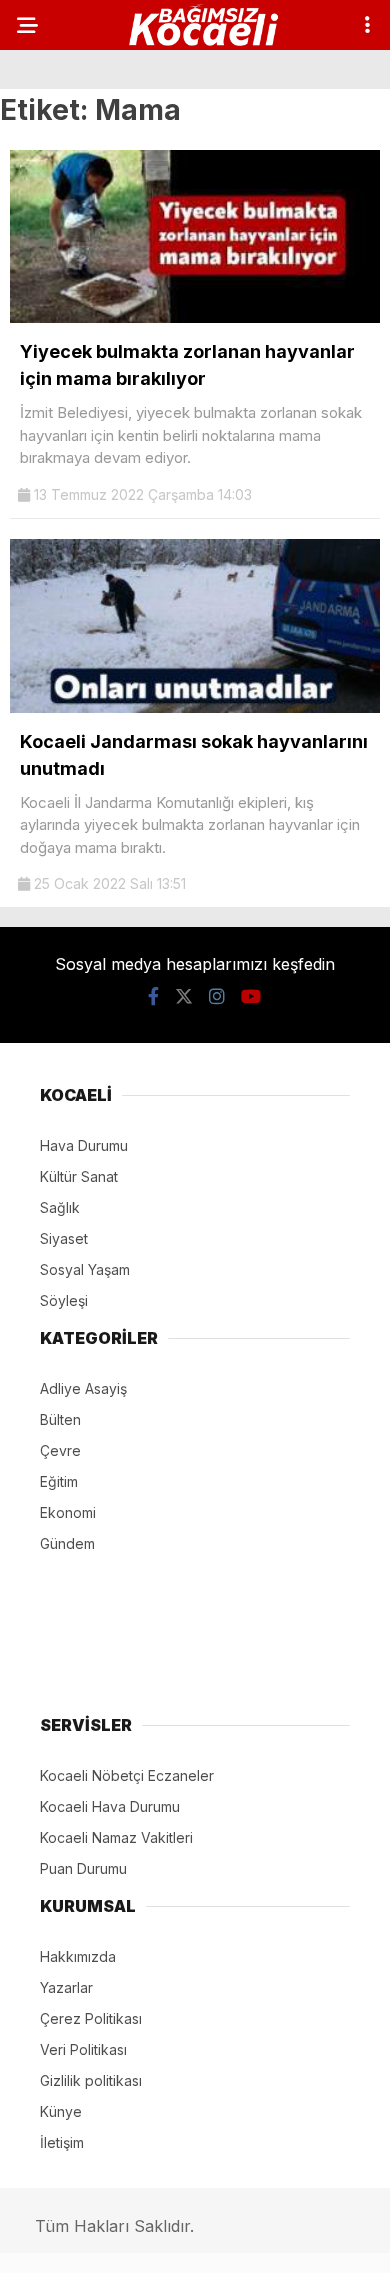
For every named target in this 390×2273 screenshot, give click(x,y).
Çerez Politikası (91, 2018)
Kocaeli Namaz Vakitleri (116, 1837)
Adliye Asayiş (83, 1388)
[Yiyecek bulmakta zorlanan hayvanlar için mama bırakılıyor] (195, 317)
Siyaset (64, 1238)
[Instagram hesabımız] (217, 996)
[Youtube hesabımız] (251, 996)
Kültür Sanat (79, 1176)
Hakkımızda (78, 1956)
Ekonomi (68, 1512)
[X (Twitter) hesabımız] (184, 996)
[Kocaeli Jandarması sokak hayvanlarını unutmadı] (195, 707)
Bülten (60, 1419)
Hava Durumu (84, 1145)
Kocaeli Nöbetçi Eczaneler (127, 1775)
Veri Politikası (83, 2049)
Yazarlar (66, 1987)
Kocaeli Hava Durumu (110, 1806)
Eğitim (59, 1481)
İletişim (62, 2142)
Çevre (60, 1450)
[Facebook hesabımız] (153, 996)
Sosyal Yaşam (85, 1269)
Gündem (67, 1543)
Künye (61, 2111)
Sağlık (60, 1207)
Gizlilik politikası (91, 2080)
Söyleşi (64, 1300)
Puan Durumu (83, 1868)
